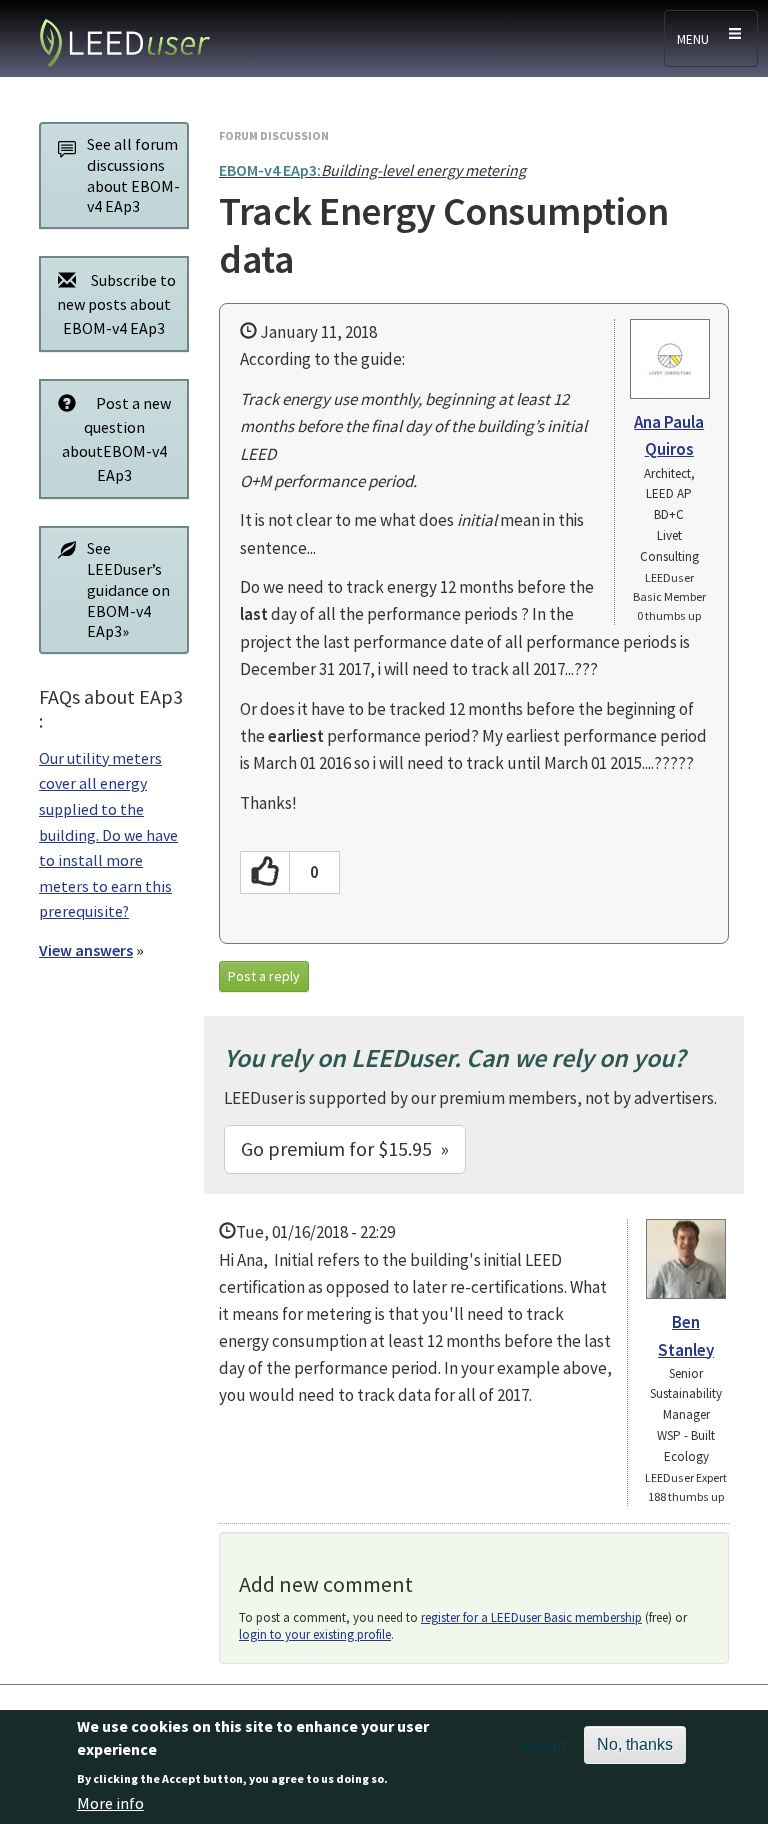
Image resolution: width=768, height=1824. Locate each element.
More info (110, 1803)
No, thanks (635, 1744)
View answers (86, 950)
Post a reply (264, 976)
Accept (544, 1745)
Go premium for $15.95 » (345, 1148)
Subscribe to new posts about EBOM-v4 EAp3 (116, 304)
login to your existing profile (315, 1634)
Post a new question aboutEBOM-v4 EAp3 (117, 439)
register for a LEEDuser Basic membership (531, 1617)
